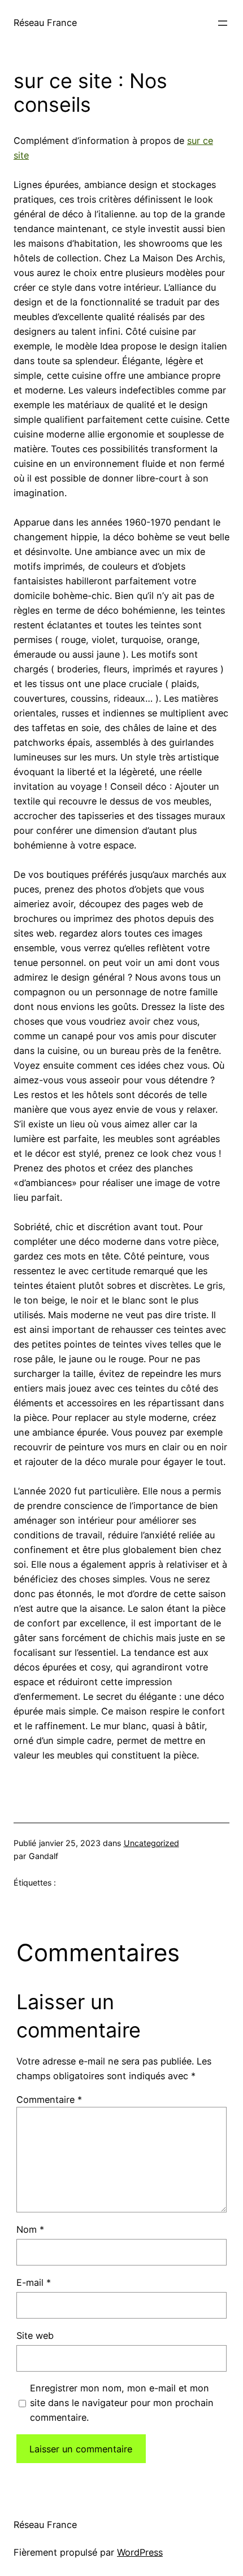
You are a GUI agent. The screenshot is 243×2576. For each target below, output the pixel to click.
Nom (30, 2229)
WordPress (140, 2552)
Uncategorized (151, 1843)
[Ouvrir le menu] (223, 23)
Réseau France (45, 23)
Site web (35, 2336)
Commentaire (49, 2100)
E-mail (34, 2282)
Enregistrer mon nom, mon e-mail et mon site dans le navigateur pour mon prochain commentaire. (122, 2403)
